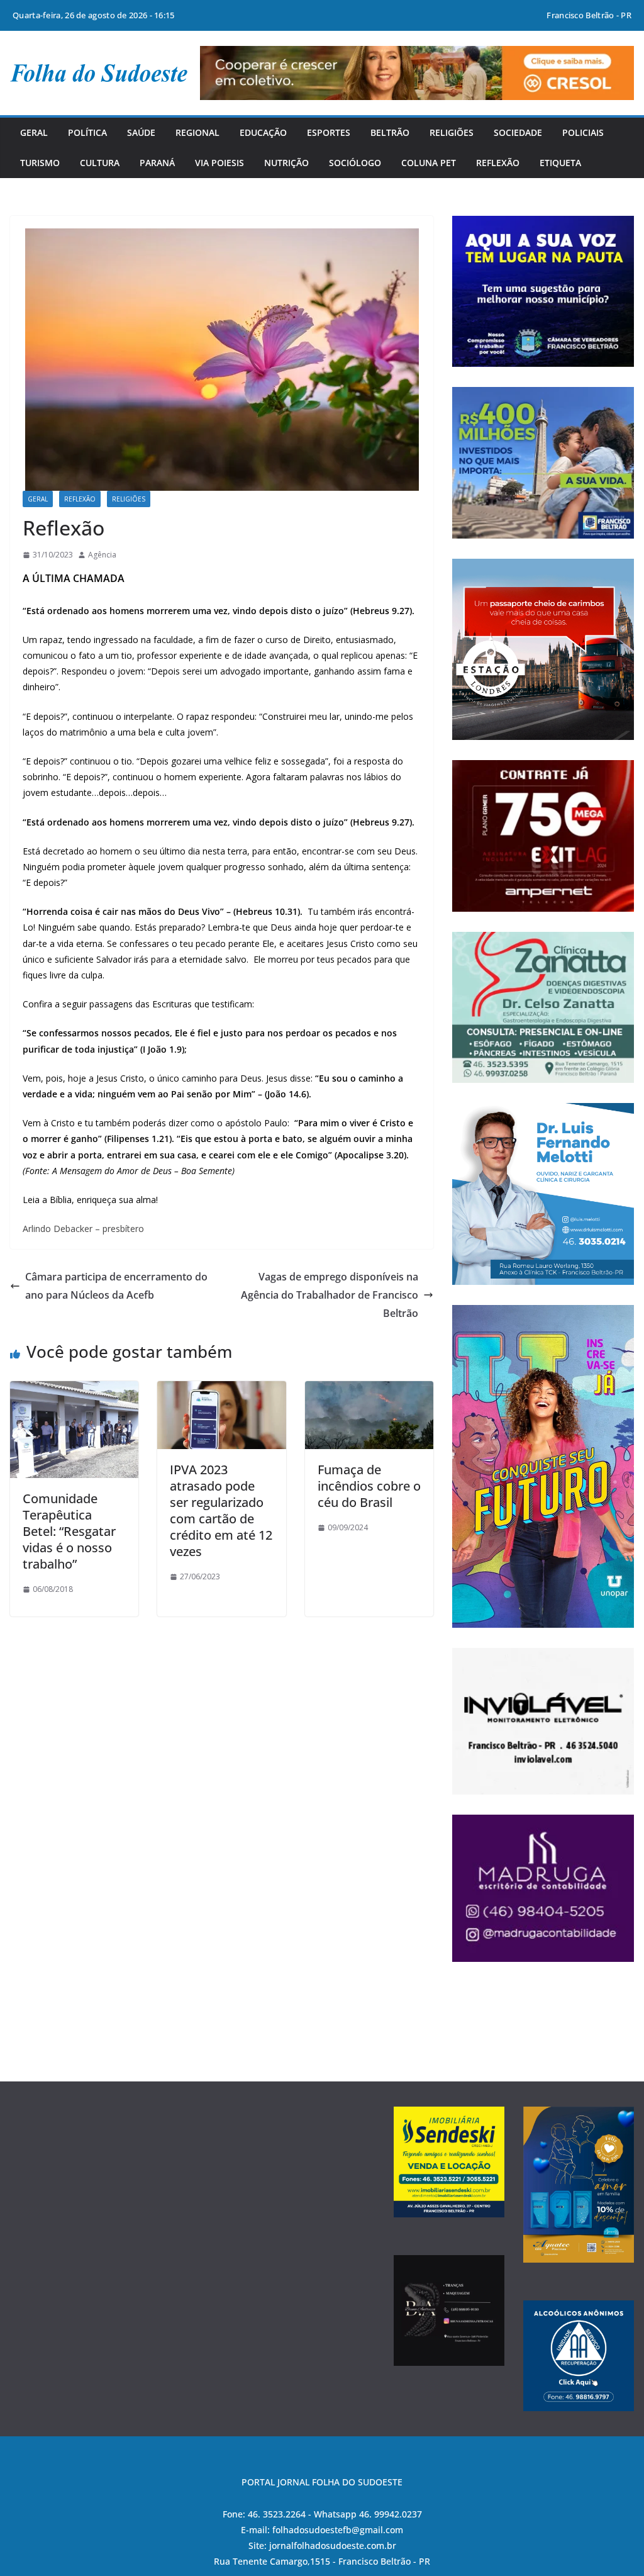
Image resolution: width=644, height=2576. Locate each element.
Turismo (40, 163)
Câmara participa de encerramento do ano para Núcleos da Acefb (116, 1286)
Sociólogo (355, 163)
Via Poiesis (219, 163)
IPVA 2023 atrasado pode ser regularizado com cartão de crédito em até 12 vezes (221, 1510)
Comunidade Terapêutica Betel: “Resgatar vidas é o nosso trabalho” (69, 1531)
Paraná (157, 163)
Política (87, 132)
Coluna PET (429, 163)
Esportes (329, 132)
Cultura (100, 163)
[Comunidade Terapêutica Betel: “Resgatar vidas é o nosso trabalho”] (74, 1390)
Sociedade (518, 132)
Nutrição (286, 163)
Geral (34, 132)
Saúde (141, 132)
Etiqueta (560, 163)
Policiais (583, 132)
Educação (263, 132)
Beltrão (390, 132)
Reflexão (498, 163)
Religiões (452, 132)
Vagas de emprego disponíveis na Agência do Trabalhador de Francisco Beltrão (330, 1295)
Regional (197, 132)
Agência (102, 555)
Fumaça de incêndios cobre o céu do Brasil (369, 1486)
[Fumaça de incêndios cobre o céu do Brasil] (369, 1390)
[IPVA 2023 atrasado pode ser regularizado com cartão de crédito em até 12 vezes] (221, 1390)
